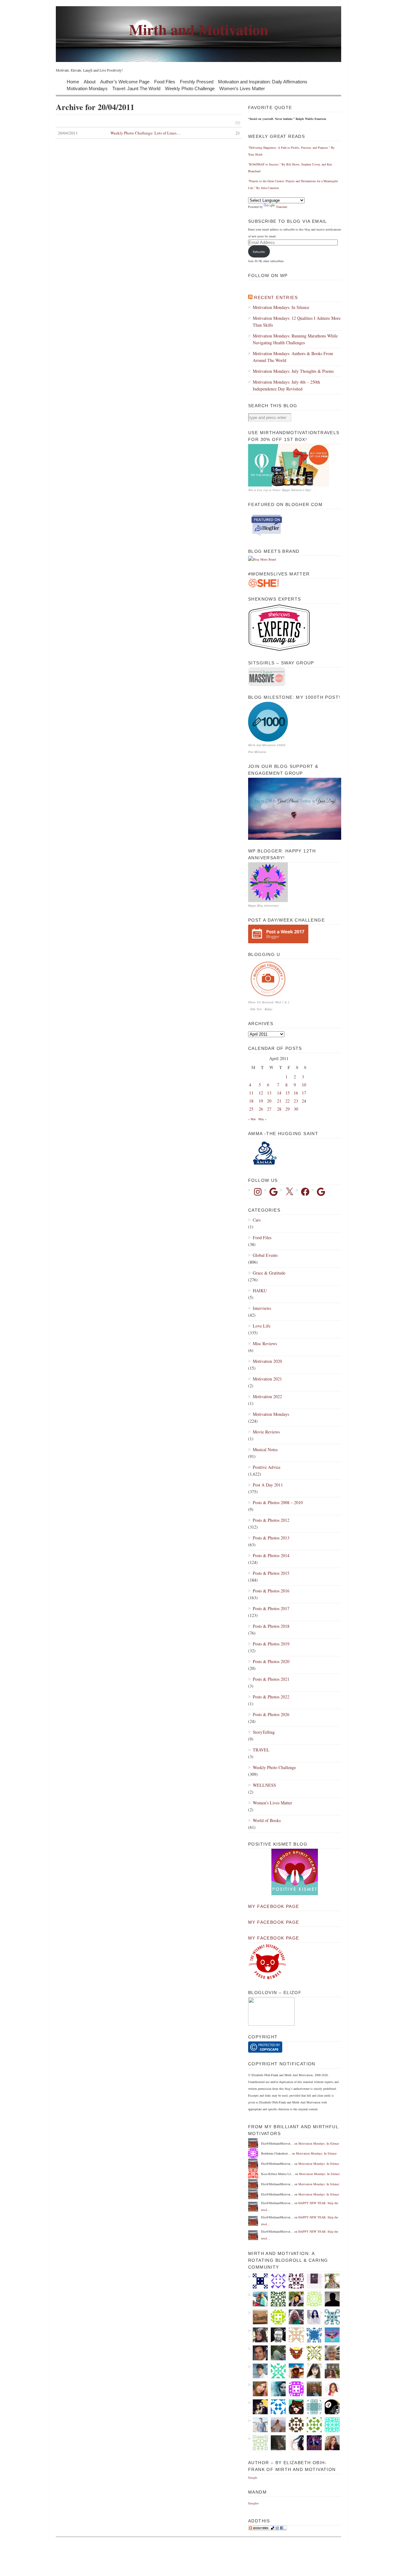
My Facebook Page (274, 1906)
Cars (257, 1220)
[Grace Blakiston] (258, 2335)
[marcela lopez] (276, 2371)
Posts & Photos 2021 (271, 1679)
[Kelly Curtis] (276, 2353)
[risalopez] (312, 2371)
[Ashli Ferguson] (258, 2407)
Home (73, 81)
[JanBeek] (330, 2353)
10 (304, 1085)
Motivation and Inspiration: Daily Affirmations (263, 81)
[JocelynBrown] (330, 2443)
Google (253, 2477)
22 (288, 1101)
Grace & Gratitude (269, 1273)
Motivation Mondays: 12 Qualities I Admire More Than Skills (297, 321)
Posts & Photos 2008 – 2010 (278, 1502)
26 (261, 1109)
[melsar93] (312, 2389)
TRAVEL (261, 1750)
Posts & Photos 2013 (271, 1538)
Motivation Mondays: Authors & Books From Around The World (293, 357)
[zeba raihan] (312, 2335)
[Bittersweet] (276, 2443)
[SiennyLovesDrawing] (258, 2317)
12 (261, 1093)
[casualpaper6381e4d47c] (276, 2407)
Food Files (165, 81)
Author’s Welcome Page (125, 81)
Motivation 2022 (267, 1396)
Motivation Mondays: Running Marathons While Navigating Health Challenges (295, 339)
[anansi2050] (312, 2407)
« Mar (252, 1119)
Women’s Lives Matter (242, 88)
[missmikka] (294, 2335)
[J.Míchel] (312, 2317)
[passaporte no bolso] (330, 2371)
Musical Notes (265, 1449)
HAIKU (260, 1290)
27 (269, 1109)
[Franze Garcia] (258, 2371)
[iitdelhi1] (276, 2281)
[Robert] (276, 2335)
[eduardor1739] (330, 2425)
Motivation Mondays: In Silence (281, 307)
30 (296, 1109)
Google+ (254, 2503)
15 (288, 1093)
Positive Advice (267, 1467)
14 (279, 1093)
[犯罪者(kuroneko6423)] (294, 2407)
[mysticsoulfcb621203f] (312, 2425)
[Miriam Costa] (294, 2317)
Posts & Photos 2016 (271, 1591)
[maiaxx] (294, 2443)
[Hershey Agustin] (312, 2353)
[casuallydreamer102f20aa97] (276, 2299)
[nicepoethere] (312, 2281)
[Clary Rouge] (276, 2425)
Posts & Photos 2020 (271, 1661)
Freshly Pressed (197, 81)
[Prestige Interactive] (294, 2425)
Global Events (265, 1255)
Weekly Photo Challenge (190, 88)
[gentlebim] (294, 2353)
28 (279, 1109)
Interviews (262, 1308)
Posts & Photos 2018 (271, 1626)
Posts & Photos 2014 (271, 1555)
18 (251, 1101)
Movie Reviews (266, 1432)
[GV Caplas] (294, 2299)
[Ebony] (312, 2299)
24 (304, 1101)
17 (304, 1093)
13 (269, 1093)
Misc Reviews (265, 1343)
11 (251, 1093)
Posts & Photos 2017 (271, 1608)
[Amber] (258, 2389)
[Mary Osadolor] (276, 2317)
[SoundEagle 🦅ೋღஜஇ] (330, 2335)
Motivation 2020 (267, 1361)
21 (279, 1101)
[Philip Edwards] (258, 2353)
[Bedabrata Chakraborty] (294, 2389)
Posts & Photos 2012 (271, 1520)
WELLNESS (264, 1785)
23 (296, 1101)
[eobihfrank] (258, 2281)
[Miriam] (294, 2371)
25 (251, 1109)
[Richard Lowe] (294, 2281)
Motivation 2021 (267, 1379)
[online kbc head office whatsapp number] (312, 2443)
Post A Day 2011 (268, 1485)
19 (261, 1101)
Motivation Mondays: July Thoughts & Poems (293, 371)
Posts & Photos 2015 (271, 1573)
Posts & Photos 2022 (271, 1697)
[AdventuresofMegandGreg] (258, 2299)
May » (262, 1119)
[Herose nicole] (258, 2443)
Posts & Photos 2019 (271, 1644)
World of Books (267, 1820)
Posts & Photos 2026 (271, 1714)
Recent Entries (276, 297)
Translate (282, 207)
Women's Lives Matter (272, 1803)
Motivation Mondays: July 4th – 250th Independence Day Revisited (286, 385)
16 (296, 1093)
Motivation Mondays (87, 88)
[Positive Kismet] (295, 1894)
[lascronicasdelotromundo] (276, 2389)
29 (288, 1109)
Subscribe (259, 252)
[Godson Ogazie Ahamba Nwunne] (330, 2317)
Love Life (262, 1326)
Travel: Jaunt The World (136, 88)
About (90, 81)
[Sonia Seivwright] (330, 2389)
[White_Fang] (330, 2299)
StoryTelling (264, 1732)
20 (269, 1101)
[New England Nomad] (258, 2425)
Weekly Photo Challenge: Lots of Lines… (149, 133)
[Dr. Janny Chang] (330, 2281)
